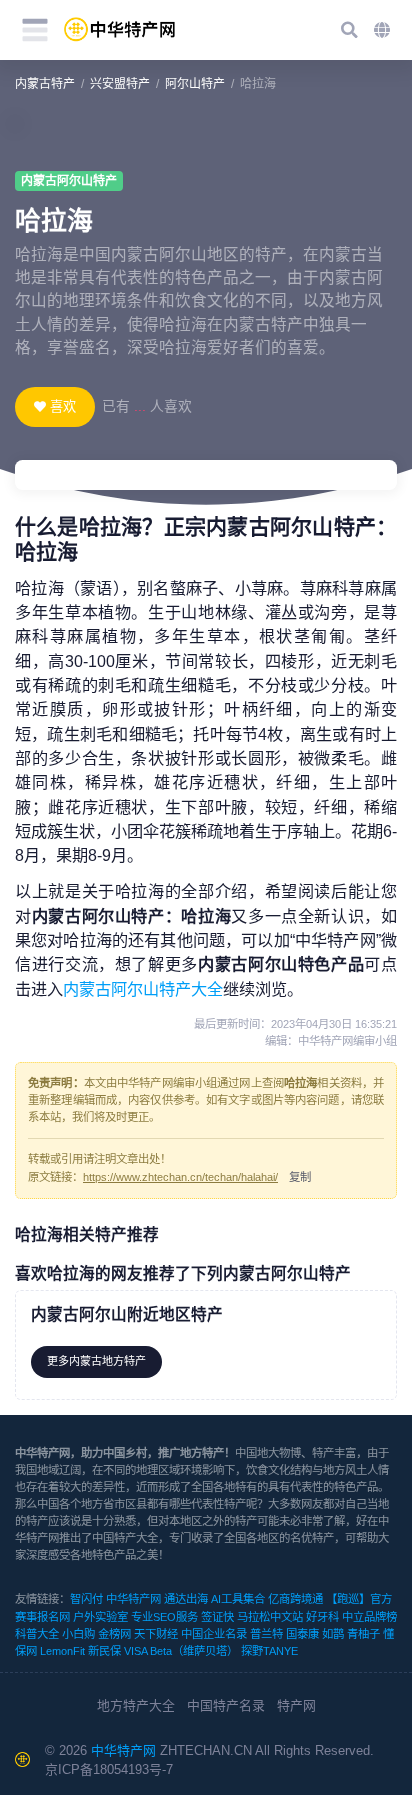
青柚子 (363, 1634)
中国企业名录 (214, 1634)
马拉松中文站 (270, 1617)
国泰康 (302, 1634)
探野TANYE (269, 1651)
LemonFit (62, 1651)
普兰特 (266, 1634)
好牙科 (322, 1617)
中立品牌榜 (369, 1617)
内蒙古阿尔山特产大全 (143, 989)
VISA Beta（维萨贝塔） (181, 1651)
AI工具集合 (238, 1599)
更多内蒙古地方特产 (96, 1361)
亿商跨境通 (295, 1599)
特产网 (296, 1705)
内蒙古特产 (45, 84)
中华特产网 (133, 1599)
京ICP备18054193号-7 (109, 1769)
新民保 (104, 1651)
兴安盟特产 (120, 84)
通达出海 (186, 1599)
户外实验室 (100, 1617)
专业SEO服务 (164, 1617)
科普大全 (37, 1634)
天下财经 (156, 1634)
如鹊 (333, 1634)
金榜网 (114, 1634)
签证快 (217, 1617)
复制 (300, 1177)
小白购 (78, 1634)
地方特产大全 (136, 1705)
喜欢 (63, 406)
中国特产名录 (226, 1705)
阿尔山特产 (195, 84)
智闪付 (86, 1599)
